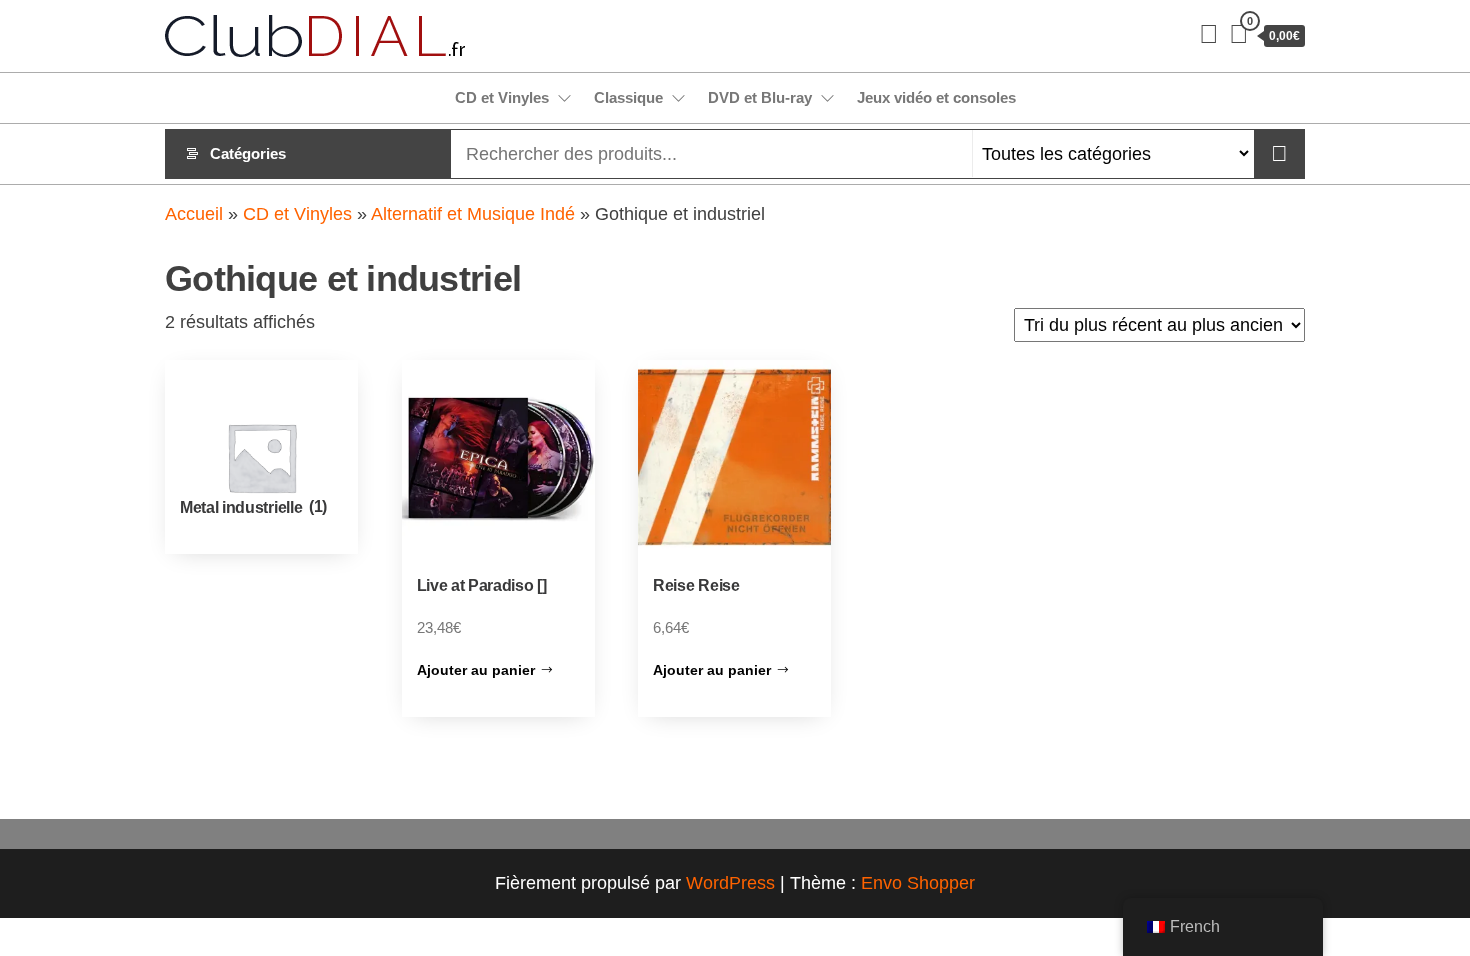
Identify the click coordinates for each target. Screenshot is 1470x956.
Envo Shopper (918, 883)
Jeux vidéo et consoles (936, 97)
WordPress (730, 883)
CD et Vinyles (502, 97)
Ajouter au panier (476, 670)
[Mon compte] (1209, 34)
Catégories (248, 153)
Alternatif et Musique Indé (473, 214)
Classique (628, 97)
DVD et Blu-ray (760, 97)
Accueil (194, 214)
